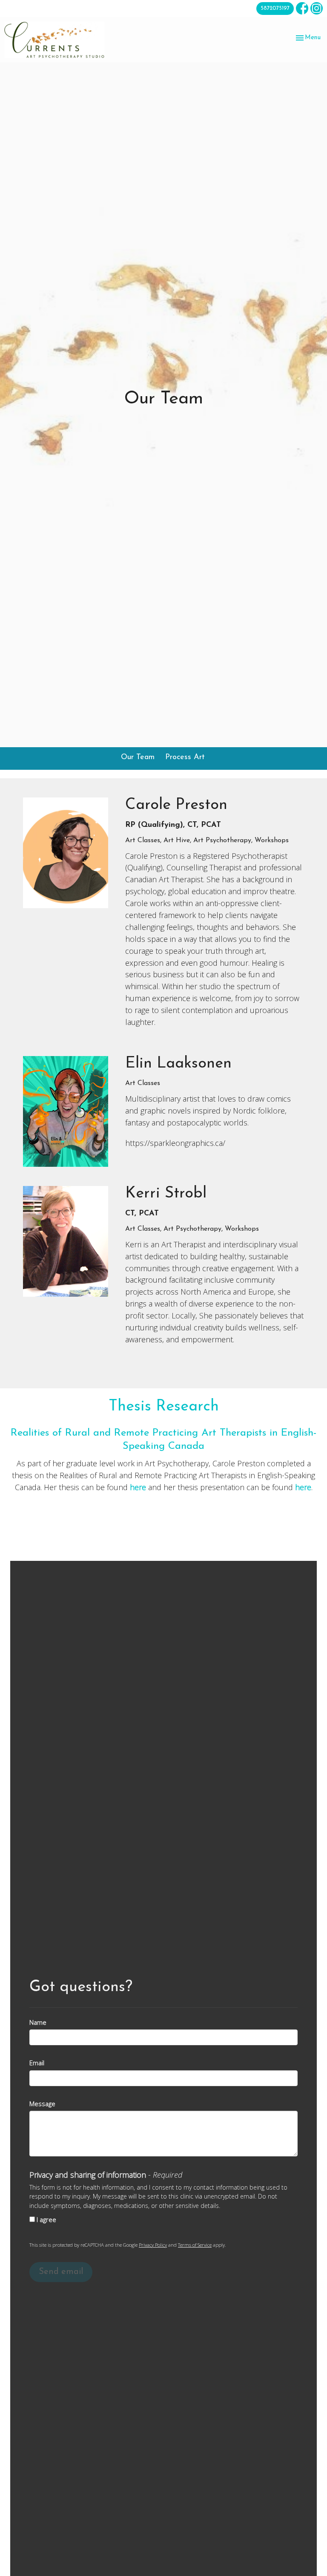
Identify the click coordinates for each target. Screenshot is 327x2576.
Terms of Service (195, 2245)
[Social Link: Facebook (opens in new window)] (302, 8)
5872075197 (275, 8)
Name (38, 2022)
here (138, 1487)
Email (37, 2063)
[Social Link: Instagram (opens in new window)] (317, 8)
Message (42, 2104)
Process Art (185, 757)
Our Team (138, 757)
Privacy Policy (153, 2245)
